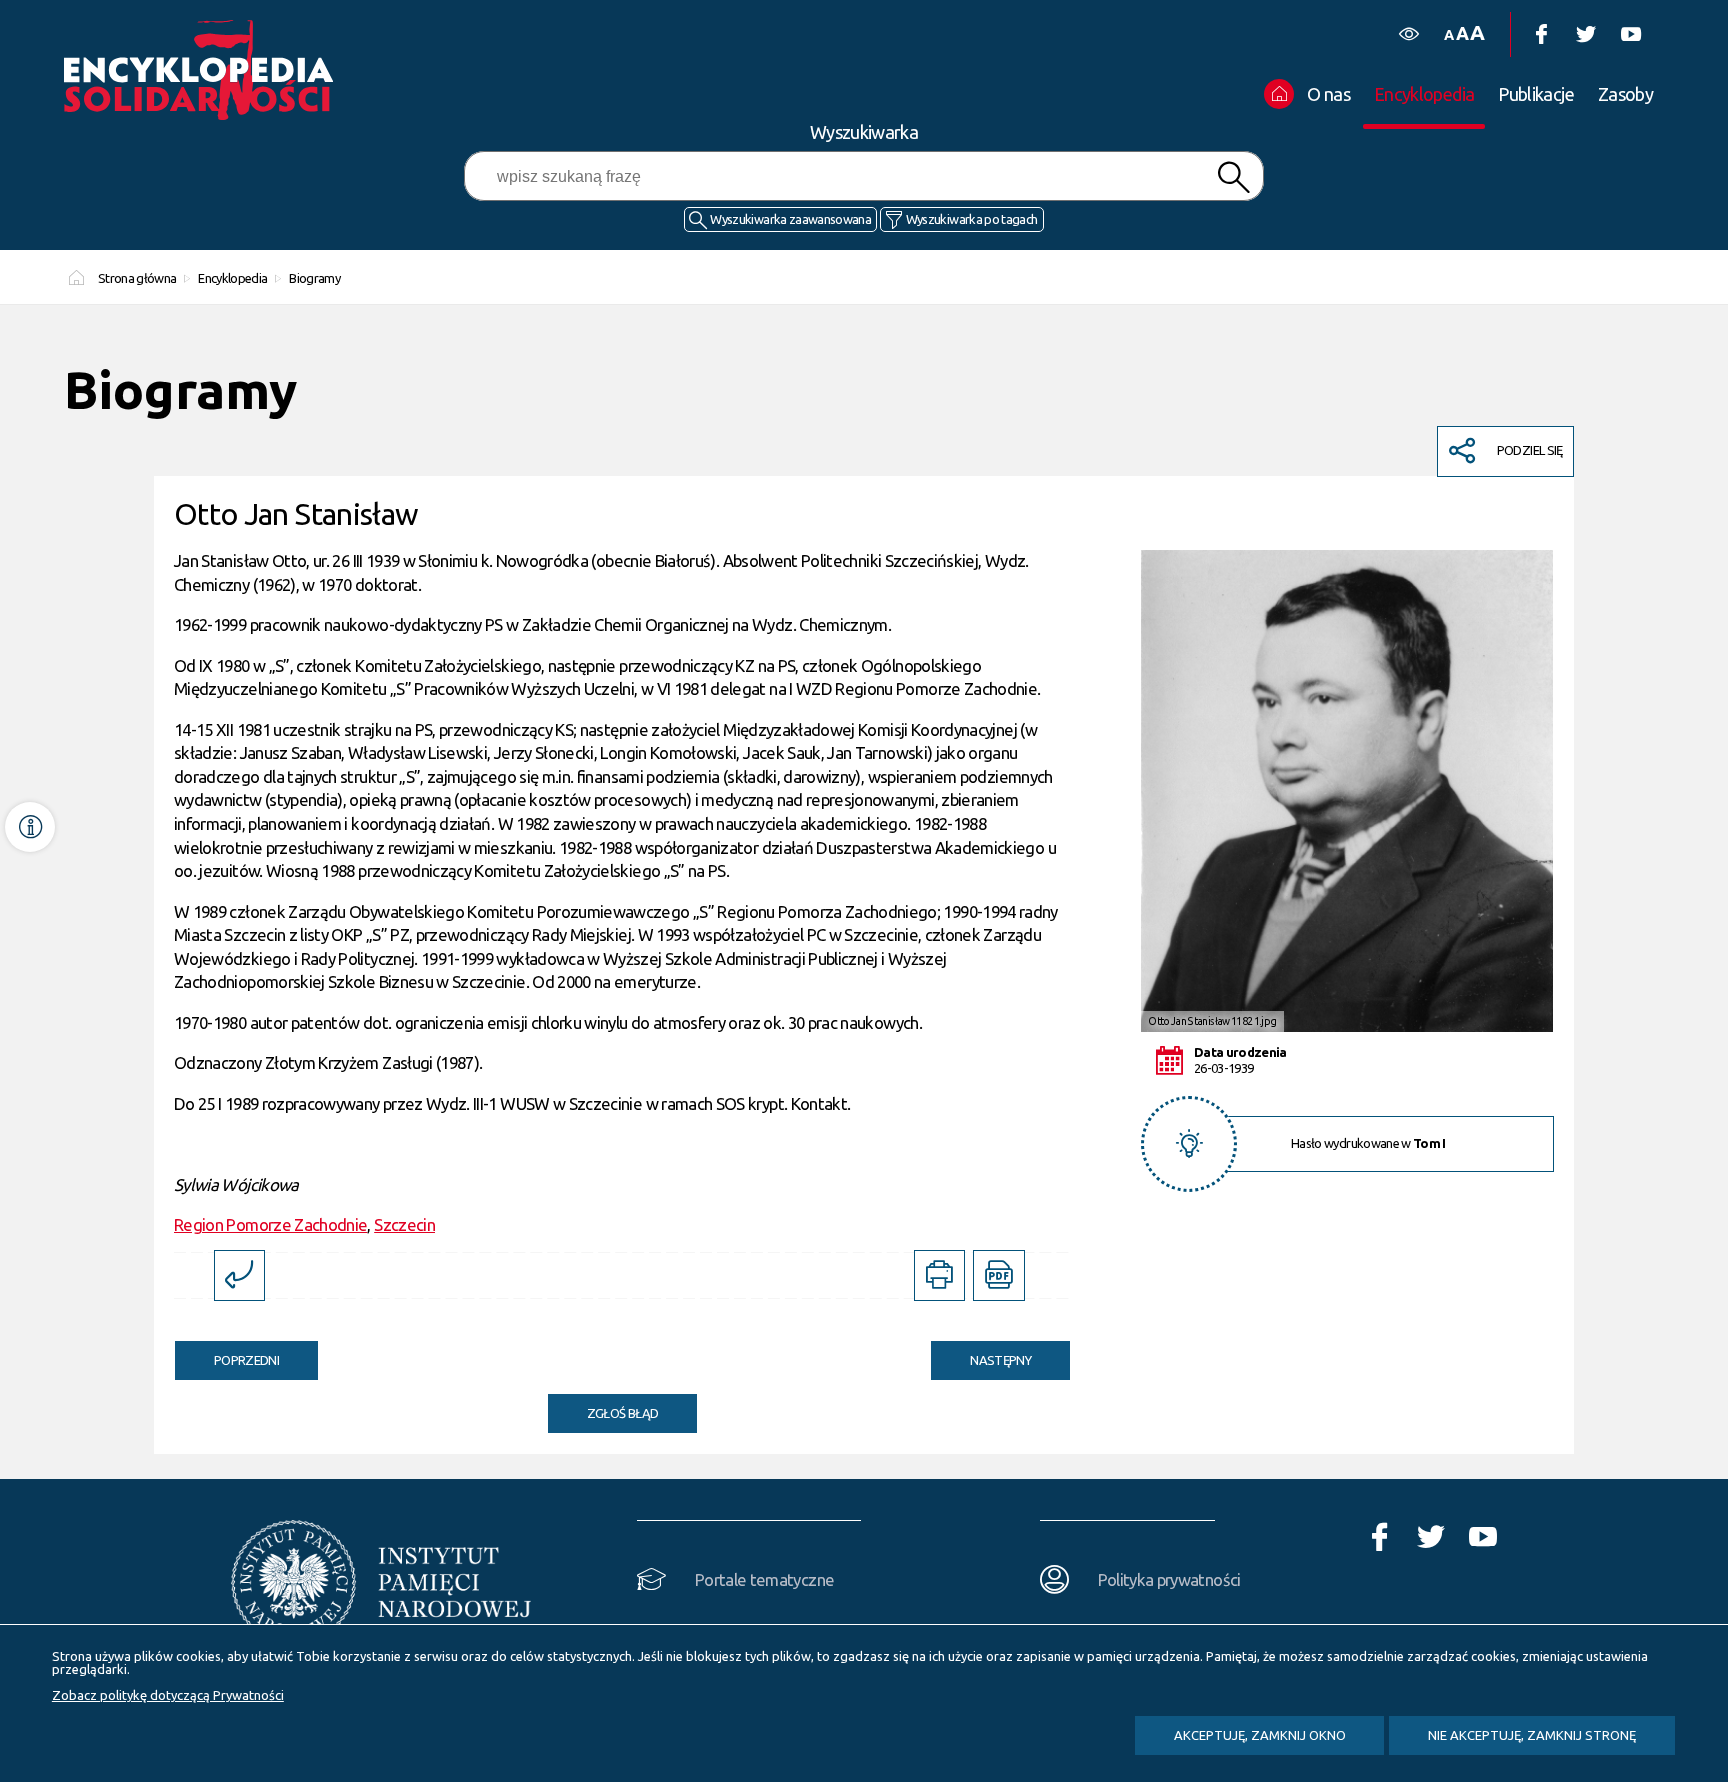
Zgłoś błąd (623, 1413)
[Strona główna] (204, 70)
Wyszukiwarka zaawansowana (790, 219)
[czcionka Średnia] (1462, 33)
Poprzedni (227, 1354)
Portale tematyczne (764, 1579)
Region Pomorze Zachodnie (270, 1224)
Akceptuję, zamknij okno (1260, 1735)
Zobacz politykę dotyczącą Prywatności (168, 1695)
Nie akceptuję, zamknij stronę (1532, 1735)
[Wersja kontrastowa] (1408, 34)
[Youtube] (1630, 34)
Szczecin (404, 1224)
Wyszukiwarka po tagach (972, 219)
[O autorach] (30, 827)
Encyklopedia (232, 278)
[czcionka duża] (1477, 32)
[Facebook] (1540, 34)
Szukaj (1233, 177)
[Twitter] (1585, 34)
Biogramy (314, 278)
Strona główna (137, 278)
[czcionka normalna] (1448, 35)
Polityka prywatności (1169, 1579)
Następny (981, 1354)
